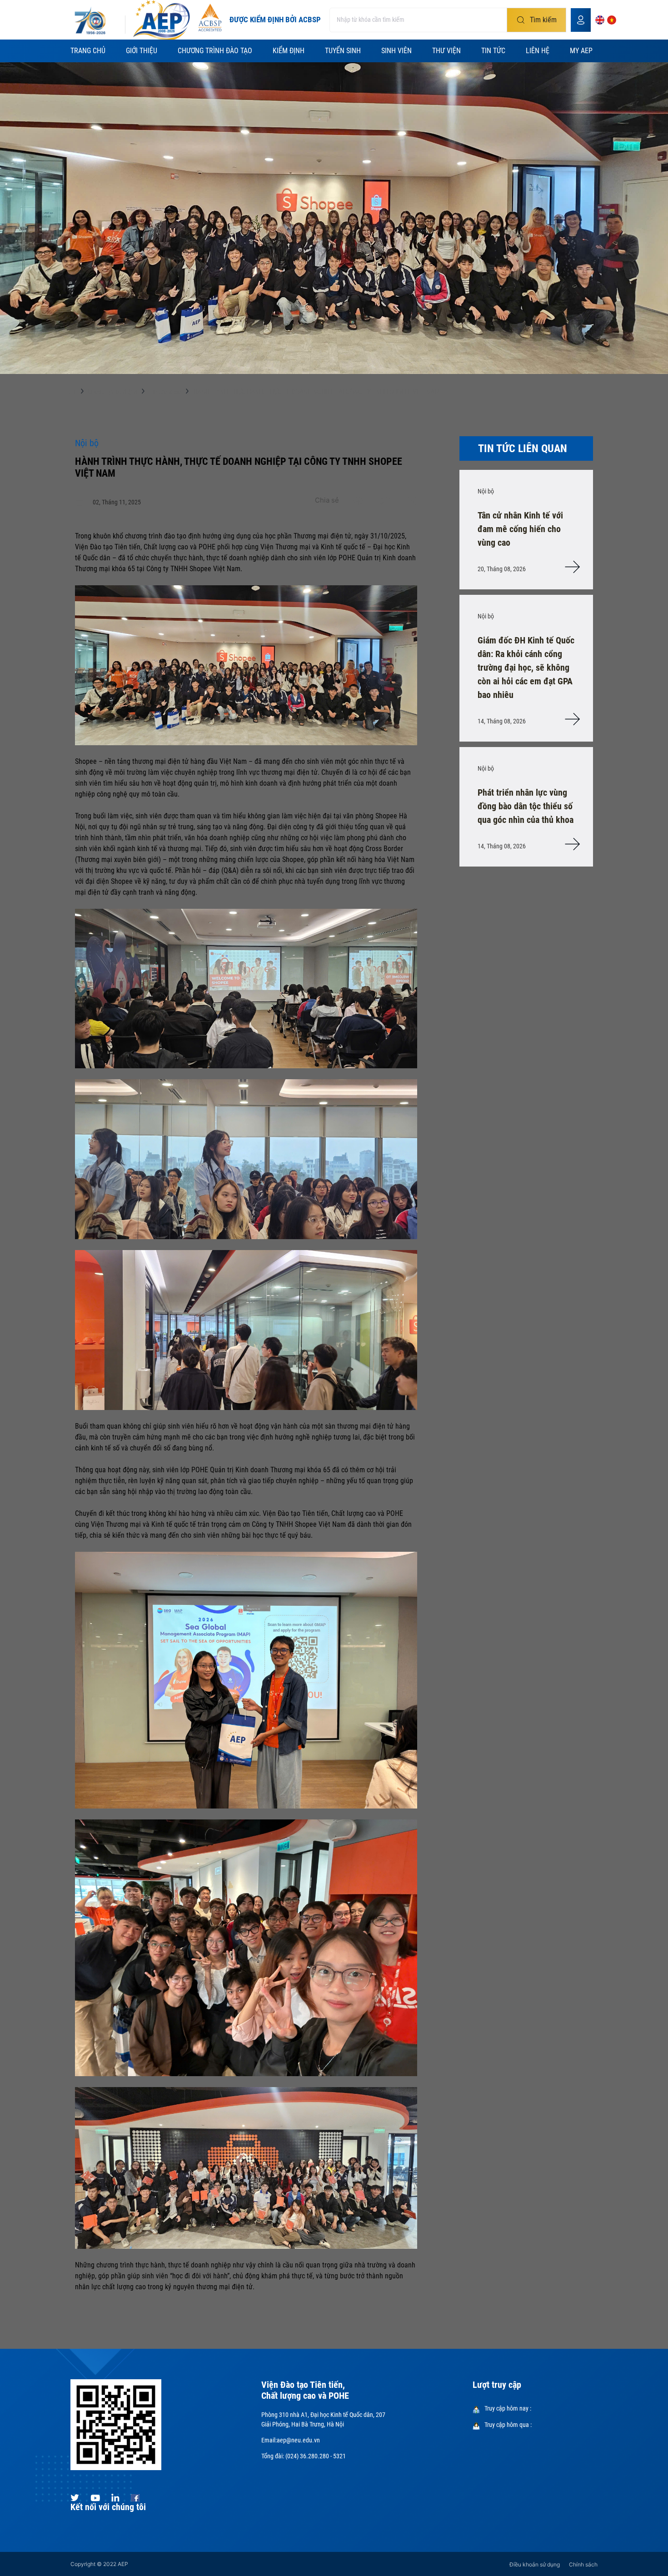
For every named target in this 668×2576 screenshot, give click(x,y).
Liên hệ (538, 51)
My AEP (581, 51)
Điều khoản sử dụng (535, 2564)
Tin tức (493, 51)
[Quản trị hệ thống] (581, 20)
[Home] (71, 394)
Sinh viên (396, 51)
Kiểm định (289, 51)
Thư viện (446, 51)
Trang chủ (88, 51)
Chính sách (583, 2564)
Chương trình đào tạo (215, 51)
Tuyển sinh (343, 51)
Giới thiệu (142, 51)
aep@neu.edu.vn (298, 2440)
